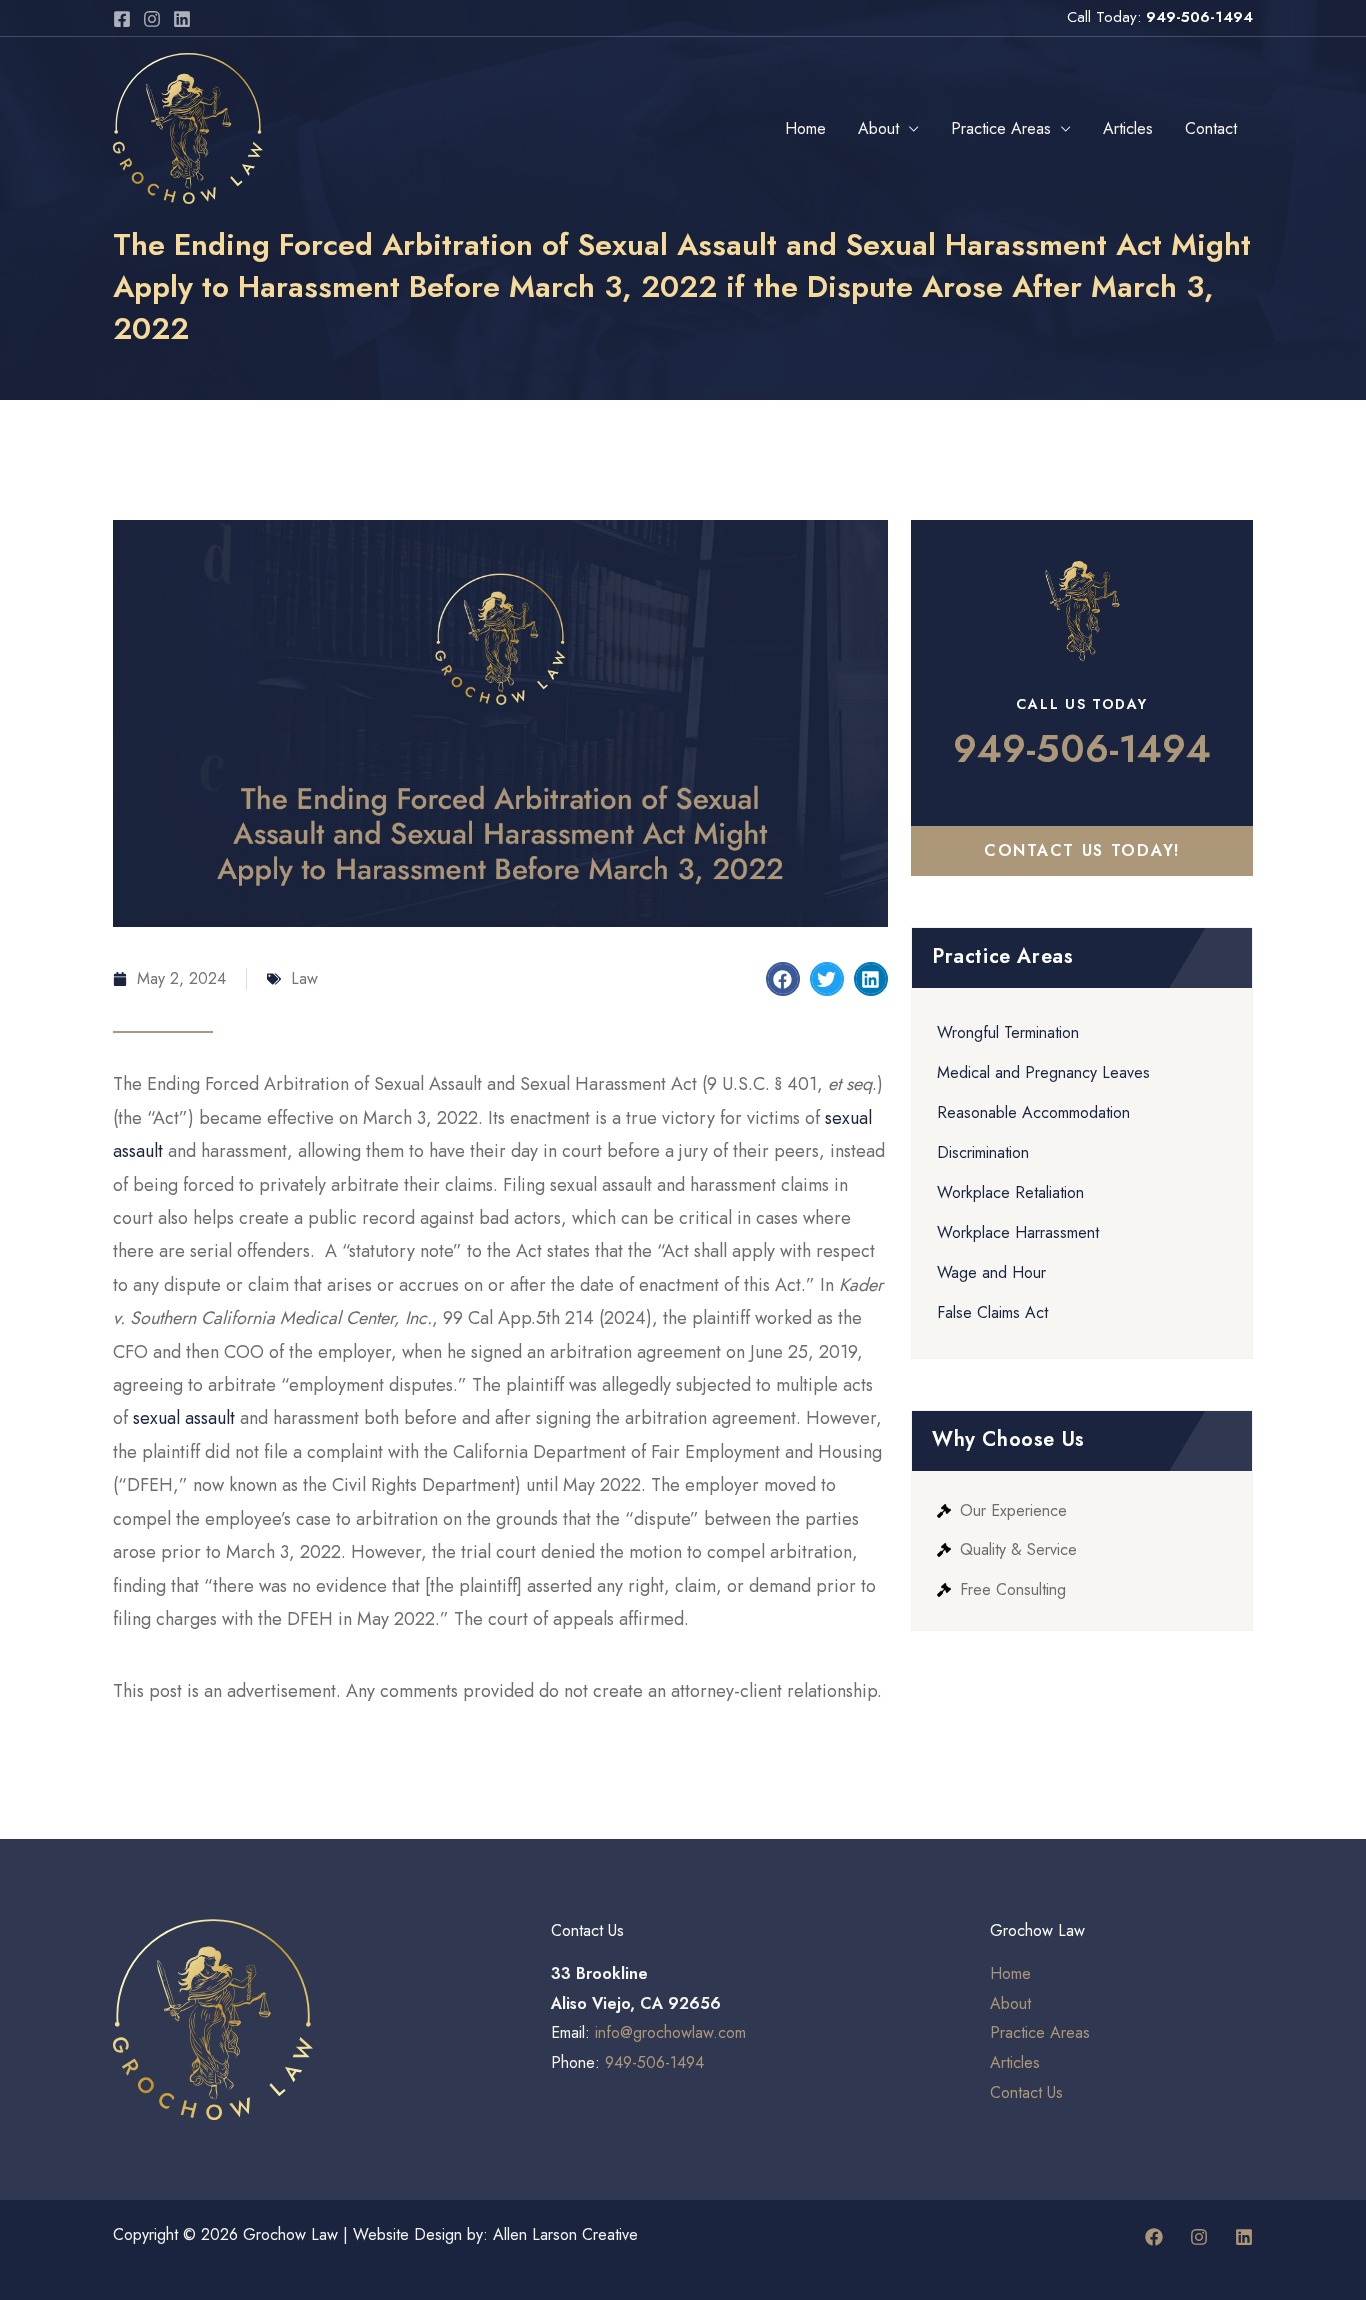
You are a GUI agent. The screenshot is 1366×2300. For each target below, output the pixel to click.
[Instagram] (152, 19)
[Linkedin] (182, 19)
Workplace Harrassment (1018, 1232)
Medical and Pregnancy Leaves (1043, 1072)
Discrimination (983, 1152)
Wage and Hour (991, 1272)
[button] (783, 979)
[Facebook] (122, 19)
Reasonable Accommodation (1033, 1112)
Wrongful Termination (1008, 1032)
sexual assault (184, 1418)
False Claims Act (992, 1312)
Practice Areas (1001, 128)
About (878, 128)
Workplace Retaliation (1010, 1192)
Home (805, 128)
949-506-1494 (1199, 17)
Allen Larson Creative (565, 2234)
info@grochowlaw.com (670, 2032)
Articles (1128, 128)
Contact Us (1026, 2092)
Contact (1211, 128)
